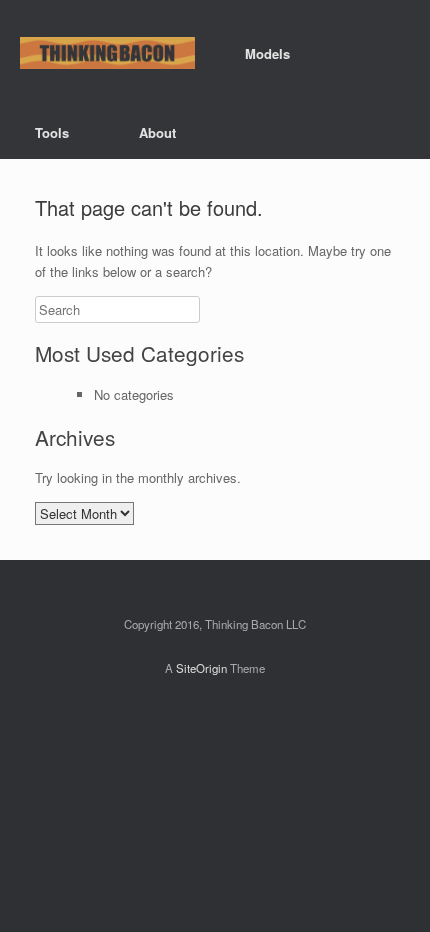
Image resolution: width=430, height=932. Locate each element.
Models (267, 53)
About (157, 132)
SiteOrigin (201, 668)
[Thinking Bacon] (107, 53)
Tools (52, 132)
